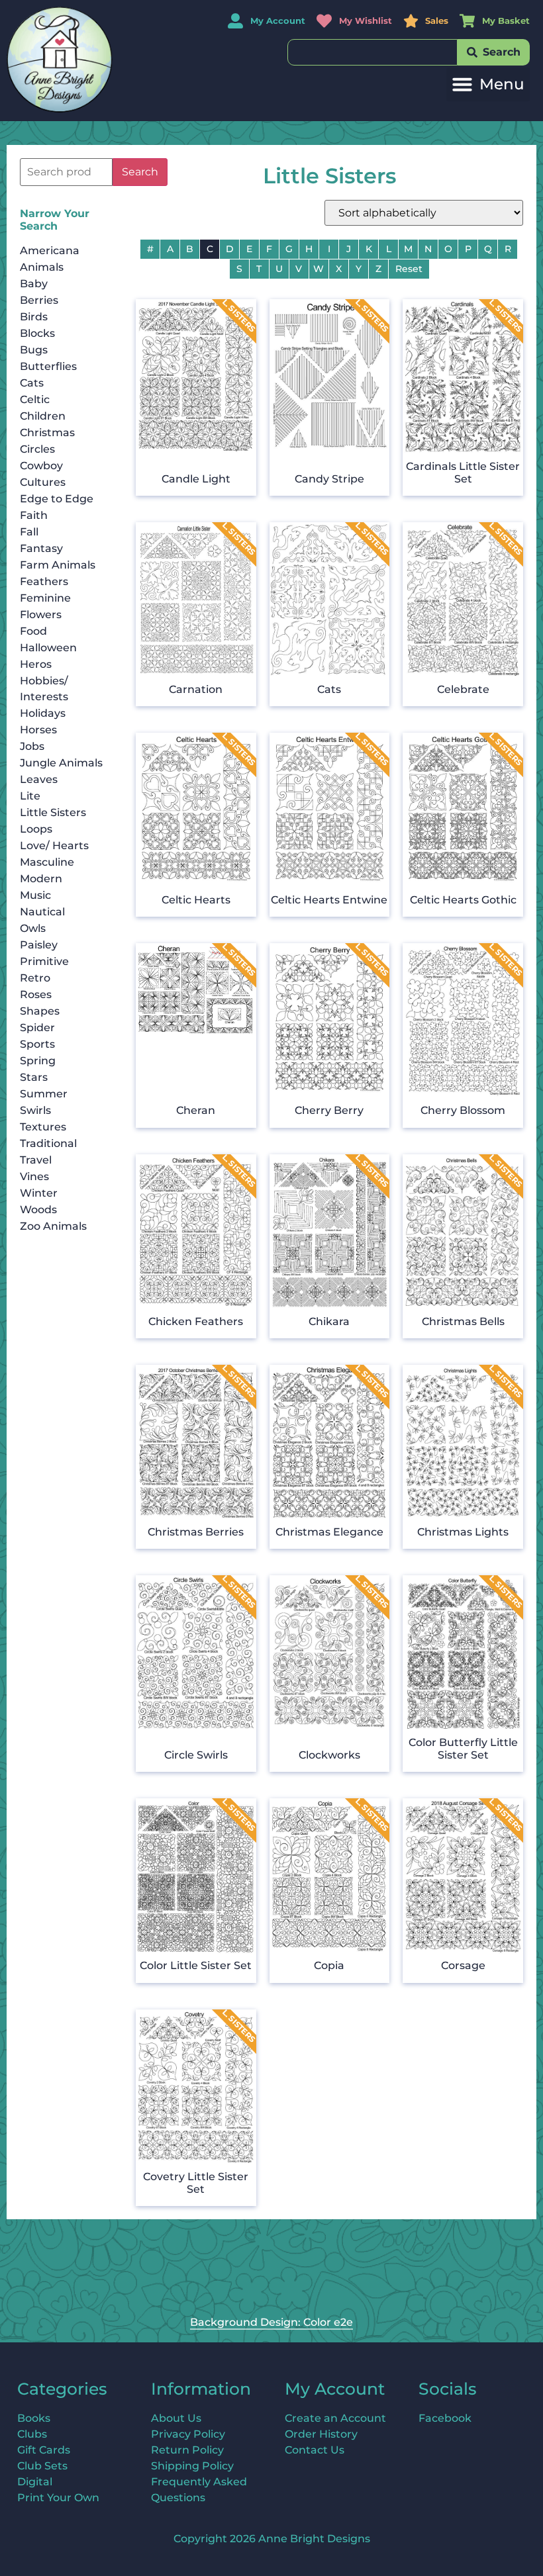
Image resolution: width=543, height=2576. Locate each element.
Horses (38, 730)
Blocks (37, 333)
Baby (34, 284)
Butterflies (48, 366)
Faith (34, 515)
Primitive (44, 961)
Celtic (35, 399)
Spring (38, 1061)
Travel (36, 1160)
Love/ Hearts (54, 846)
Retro (35, 978)
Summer (44, 1094)
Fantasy (41, 548)
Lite (30, 796)
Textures (43, 1127)
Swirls (35, 1110)
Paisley (39, 945)
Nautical (42, 912)
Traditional (48, 1143)
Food (33, 631)
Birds (34, 317)
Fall (29, 532)
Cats (32, 383)
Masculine (47, 862)
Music (35, 895)
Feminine (45, 598)
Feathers (44, 581)
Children (43, 416)
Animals (42, 267)
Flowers (41, 615)
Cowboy (41, 466)
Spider (37, 1028)
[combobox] (372, 52)
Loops (36, 829)
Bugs (34, 350)
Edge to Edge (57, 499)
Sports (37, 1044)
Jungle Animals (61, 763)
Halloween (48, 648)
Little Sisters (53, 812)
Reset (409, 269)
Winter (39, 1193)
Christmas (47, 433)
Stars (34, 1077)
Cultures (43, 482)
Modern (41, 879)
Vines (34, 1176)
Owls (33, 928)
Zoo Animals (53, 1226)
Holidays (43, 713)
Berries (39, 300)
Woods (38, 1210)
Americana (50, 251)
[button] (488, 84)
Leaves (39, 779)
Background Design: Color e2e (271, 2322)
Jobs (32, 746)
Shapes (40, 1011)
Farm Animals (58, 565)
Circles (37, 449)
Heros (36, 664)
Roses (36, 994)
